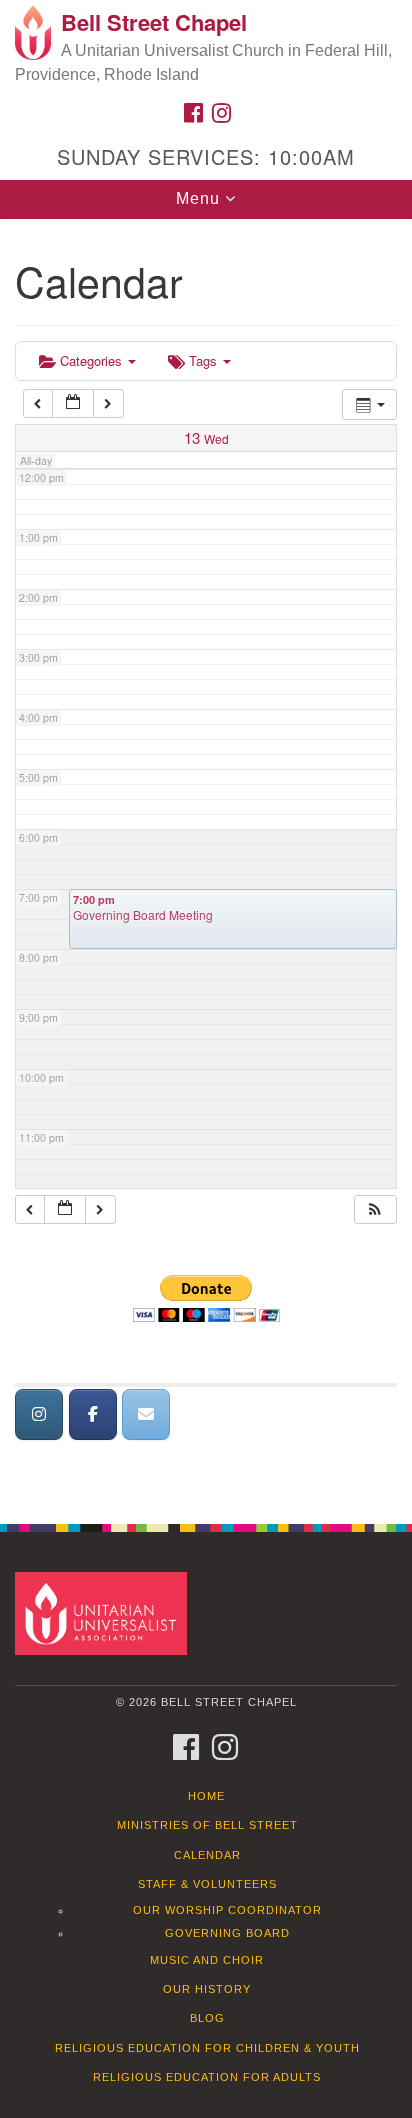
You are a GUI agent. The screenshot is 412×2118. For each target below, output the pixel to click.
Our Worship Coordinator (227, 1910)
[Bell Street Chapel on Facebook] (93, 1414)
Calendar (207, 1855)
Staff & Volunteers (207, 1884)
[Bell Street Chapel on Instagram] (39, 1414)
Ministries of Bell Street (207, 1825)
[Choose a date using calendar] (73, 403)
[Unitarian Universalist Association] (105, 1612)
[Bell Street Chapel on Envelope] (146, 1414)
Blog (207, 2018)
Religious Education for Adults (207, 2077)
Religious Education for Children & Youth (207, 2048)
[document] (206, 860)
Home (206, 1796)
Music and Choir (207, 1960)
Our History (207, 1989)
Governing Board (227, 1933)
